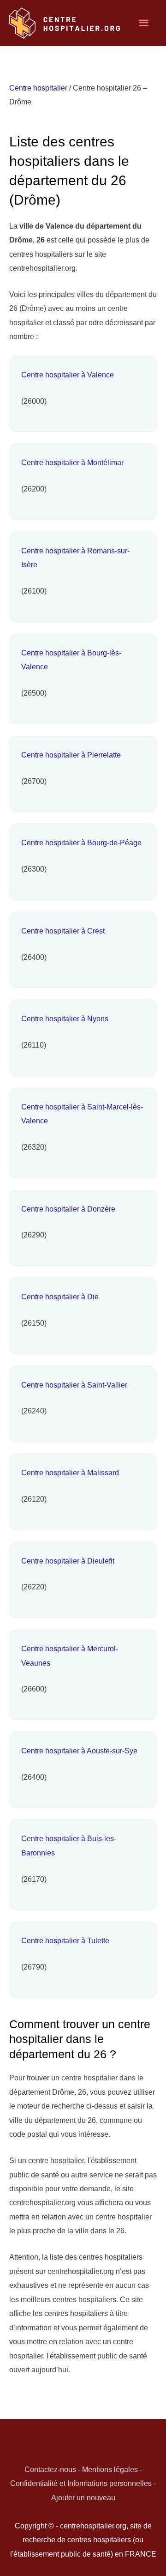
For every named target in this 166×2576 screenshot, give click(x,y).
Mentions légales (110, 2469)
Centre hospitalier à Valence (68, 375)
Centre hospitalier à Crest (63, 931)
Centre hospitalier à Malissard (70, 1473)
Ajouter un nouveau (83, 2497)
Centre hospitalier (38, 88)
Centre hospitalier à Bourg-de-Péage (81, 843)
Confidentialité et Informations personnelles (81, 2483)
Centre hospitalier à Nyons (65, 1018)
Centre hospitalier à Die (60, 1297)
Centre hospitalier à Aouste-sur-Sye (79, 1751)
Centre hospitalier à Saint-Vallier (74, 1385)
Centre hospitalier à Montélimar (72, 462)
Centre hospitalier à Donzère (68, 1209)
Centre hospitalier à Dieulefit (68, 1561)
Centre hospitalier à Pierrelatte (71, 755)
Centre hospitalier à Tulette (65, 1940)
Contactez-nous (50, 2469)
